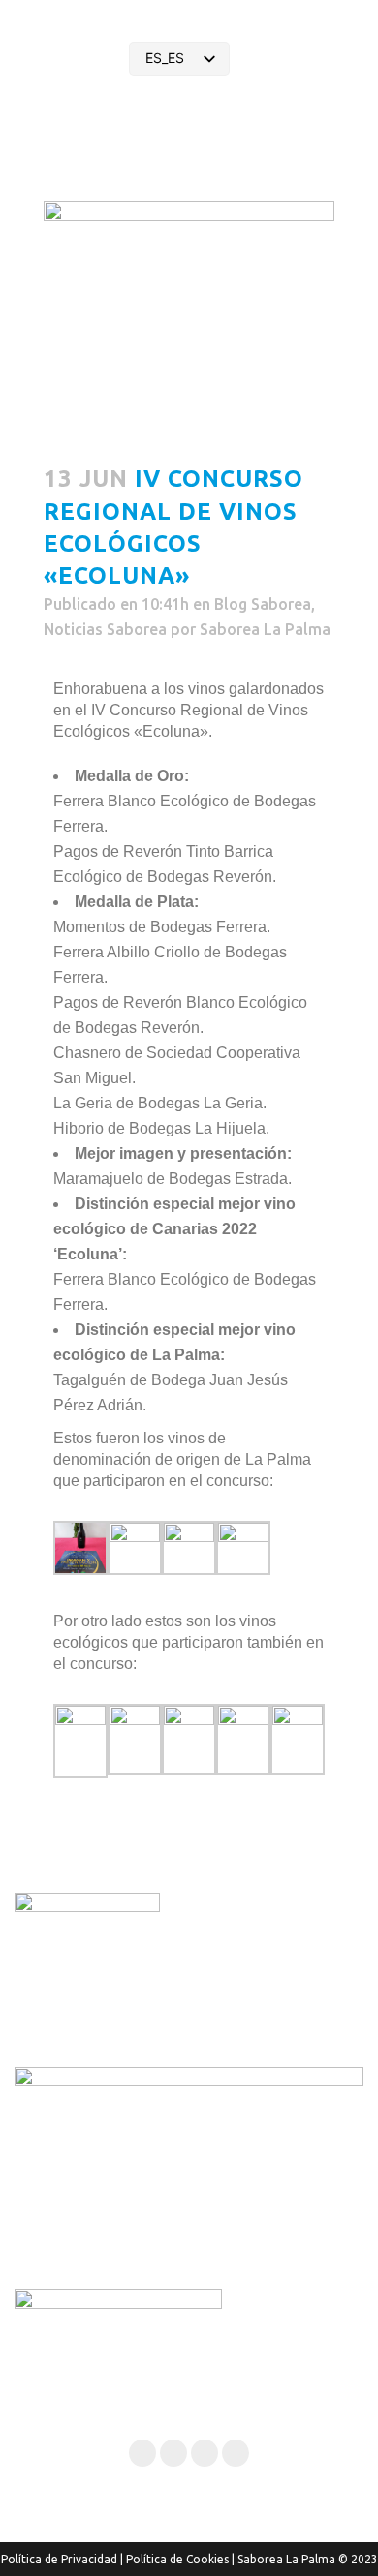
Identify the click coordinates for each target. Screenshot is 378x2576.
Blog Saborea (263, 604)
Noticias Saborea (105, 629)
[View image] (80, 1569)
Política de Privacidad (59, 2559)
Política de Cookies (177, 2559)
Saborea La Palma (265, 629)
